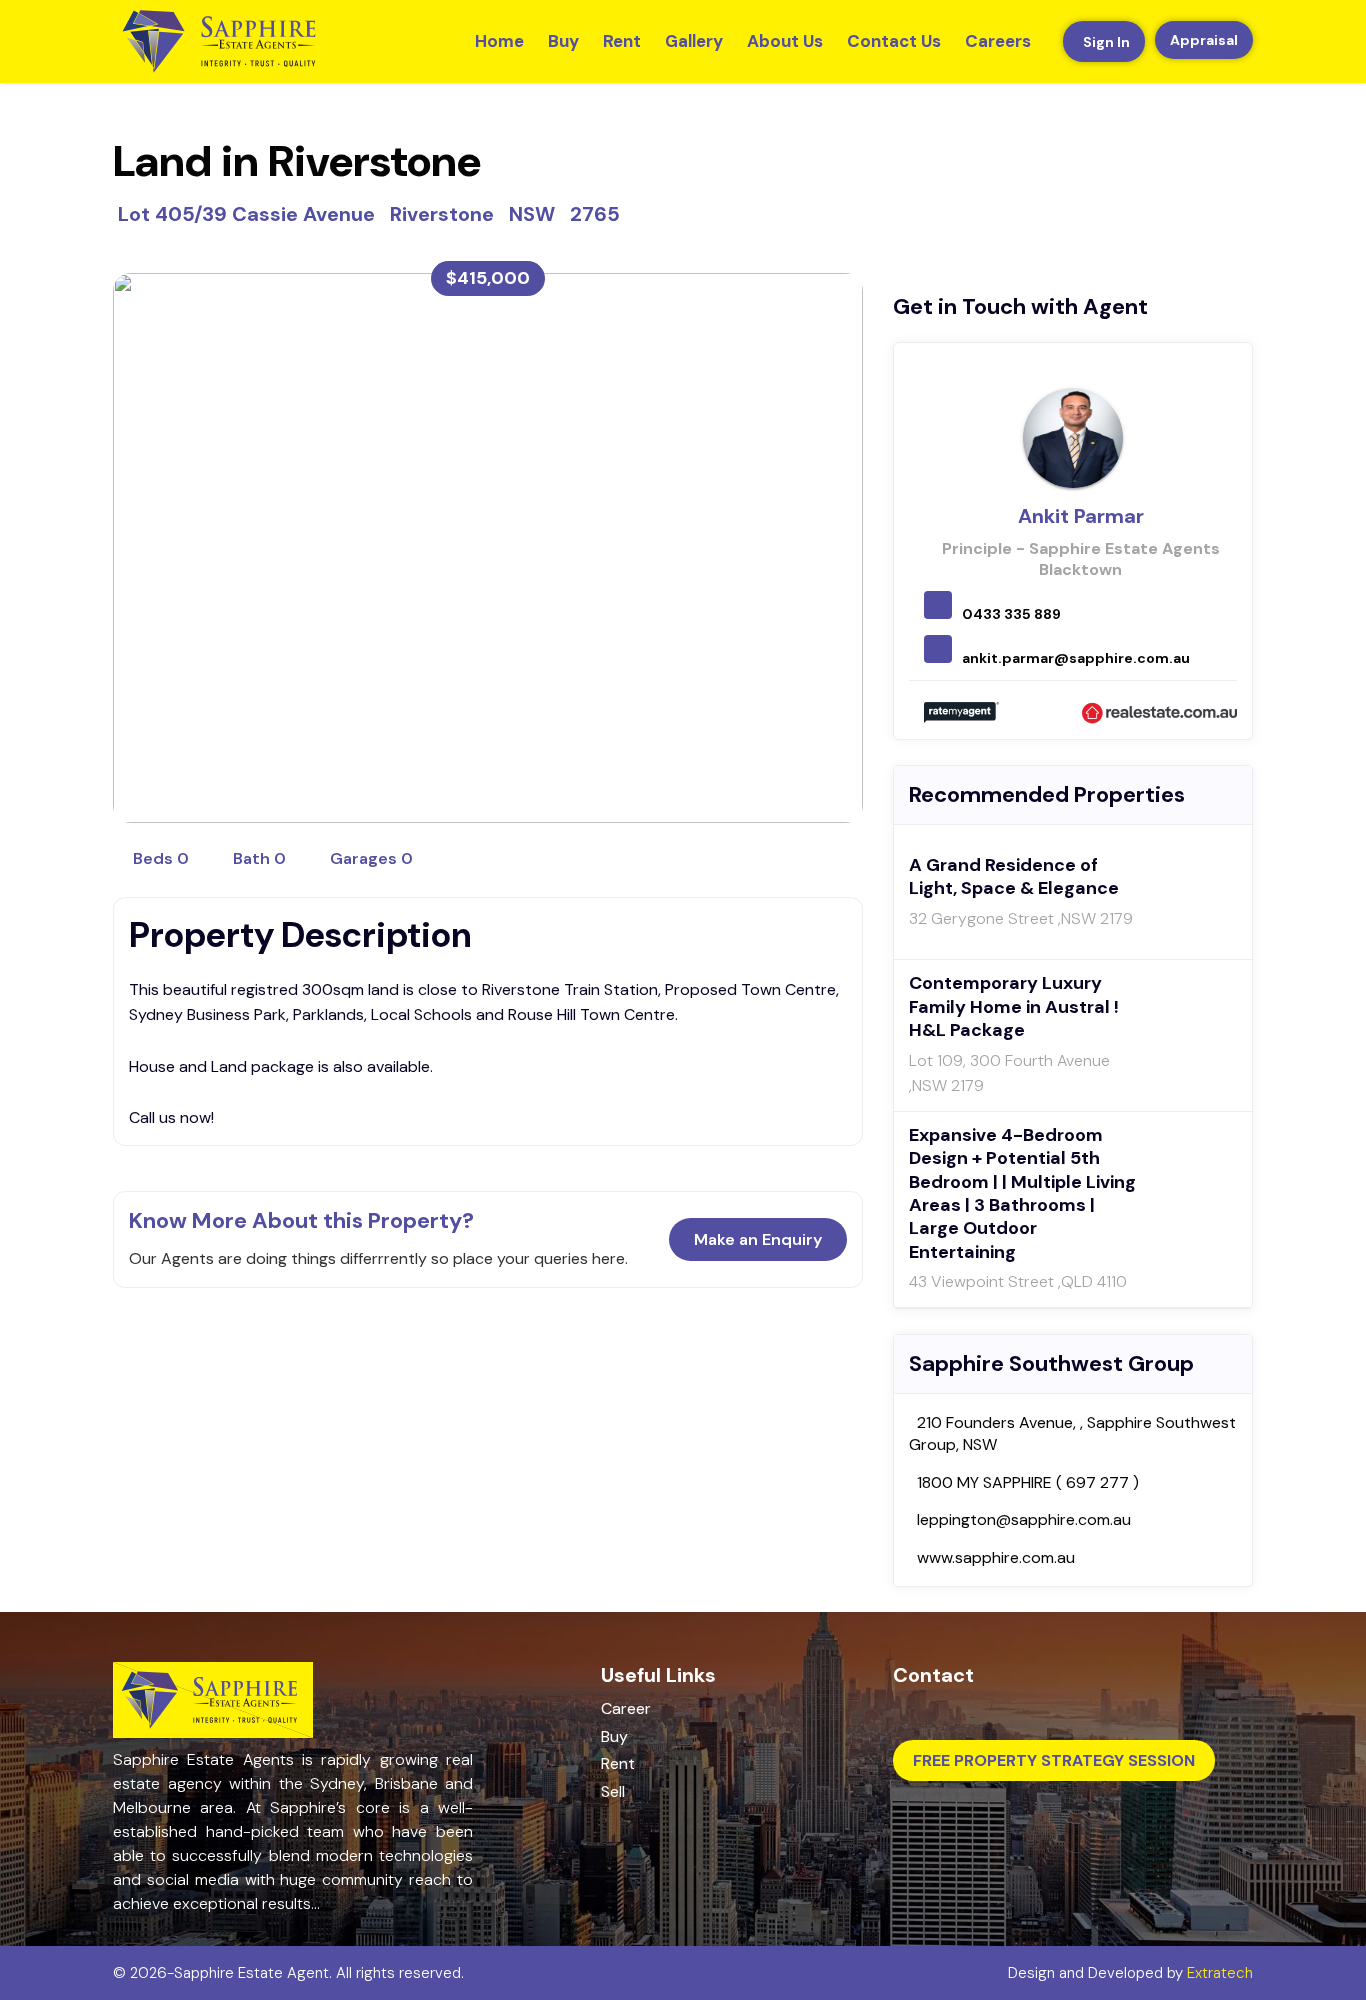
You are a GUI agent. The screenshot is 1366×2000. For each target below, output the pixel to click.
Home (499, 41)
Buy (563, 41)
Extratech (1220, 1973)
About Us (785, 41)
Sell (613, 1791)
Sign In (1106, 42)
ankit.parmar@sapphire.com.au (1076, 658)
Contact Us (894, 41)
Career (626, 1708)
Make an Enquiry (758, 1239)
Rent (622, 41)
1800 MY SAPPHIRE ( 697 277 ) (1028, 1482)
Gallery (694, 41)
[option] (488, 548)
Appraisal (1204, 40)
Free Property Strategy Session (1054, 1760)
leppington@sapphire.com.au (1024, 1519)
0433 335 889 (1011, 614)
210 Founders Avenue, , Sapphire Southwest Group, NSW (1072, 1433)
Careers (998, 41)
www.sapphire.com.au (996, 1557)
